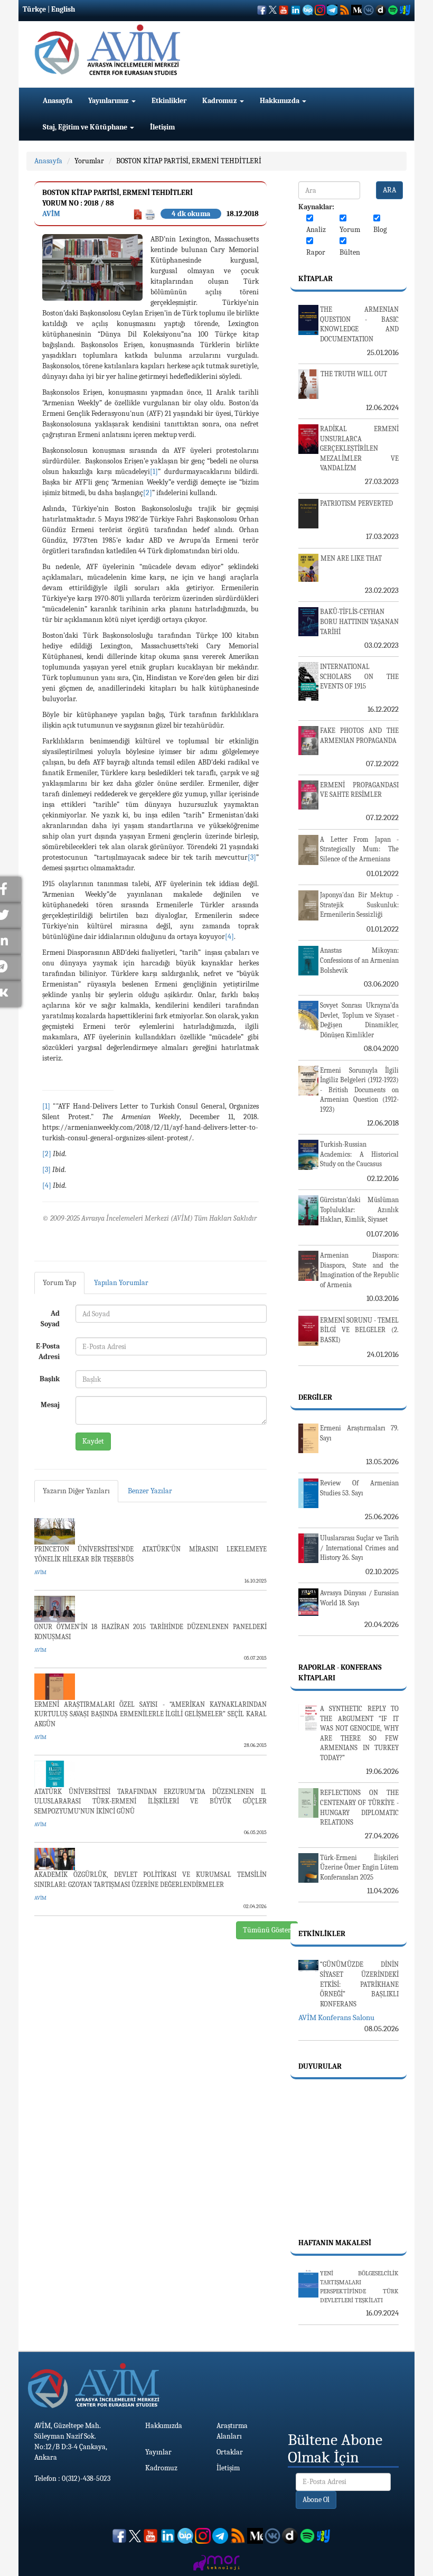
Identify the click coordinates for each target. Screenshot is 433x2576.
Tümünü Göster (267, 1930)
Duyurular (320, 2066)
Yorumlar (89, 161)
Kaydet (93, 1441)
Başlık (50, 1379)
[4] (229, 937)
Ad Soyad (50, 1319)
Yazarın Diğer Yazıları (76, 1491)
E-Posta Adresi (48, 1351)
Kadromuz (220, 101)
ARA (389, 190)
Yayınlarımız (109, 101)
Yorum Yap (59, 1283)
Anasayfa (58, 101)
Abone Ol (316, 2500)
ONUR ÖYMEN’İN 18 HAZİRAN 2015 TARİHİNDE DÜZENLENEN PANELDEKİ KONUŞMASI (150, 1632)
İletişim (162, 127)
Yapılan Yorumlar (121, 1283)
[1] (154, 472)
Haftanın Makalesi (335, 2243)
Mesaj (50, 1405)
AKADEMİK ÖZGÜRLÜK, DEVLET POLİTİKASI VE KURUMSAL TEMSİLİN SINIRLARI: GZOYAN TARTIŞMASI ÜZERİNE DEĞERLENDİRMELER (150, 1880)
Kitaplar (316, 279)
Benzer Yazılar (150, 1491)
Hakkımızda (280, 101)
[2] (148, 493)
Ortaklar (230, 2452)
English (63, 9)
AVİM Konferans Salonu (336, 2017)
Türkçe (34, 9)
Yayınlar (158, 2452)
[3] (252, 857)
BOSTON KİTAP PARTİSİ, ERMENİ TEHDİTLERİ (189, 161)
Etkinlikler (169, 101)
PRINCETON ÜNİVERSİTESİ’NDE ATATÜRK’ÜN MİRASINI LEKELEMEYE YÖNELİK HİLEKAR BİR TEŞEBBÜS (150, 1554)
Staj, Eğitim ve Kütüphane (86, 127)
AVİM (51, 214)
